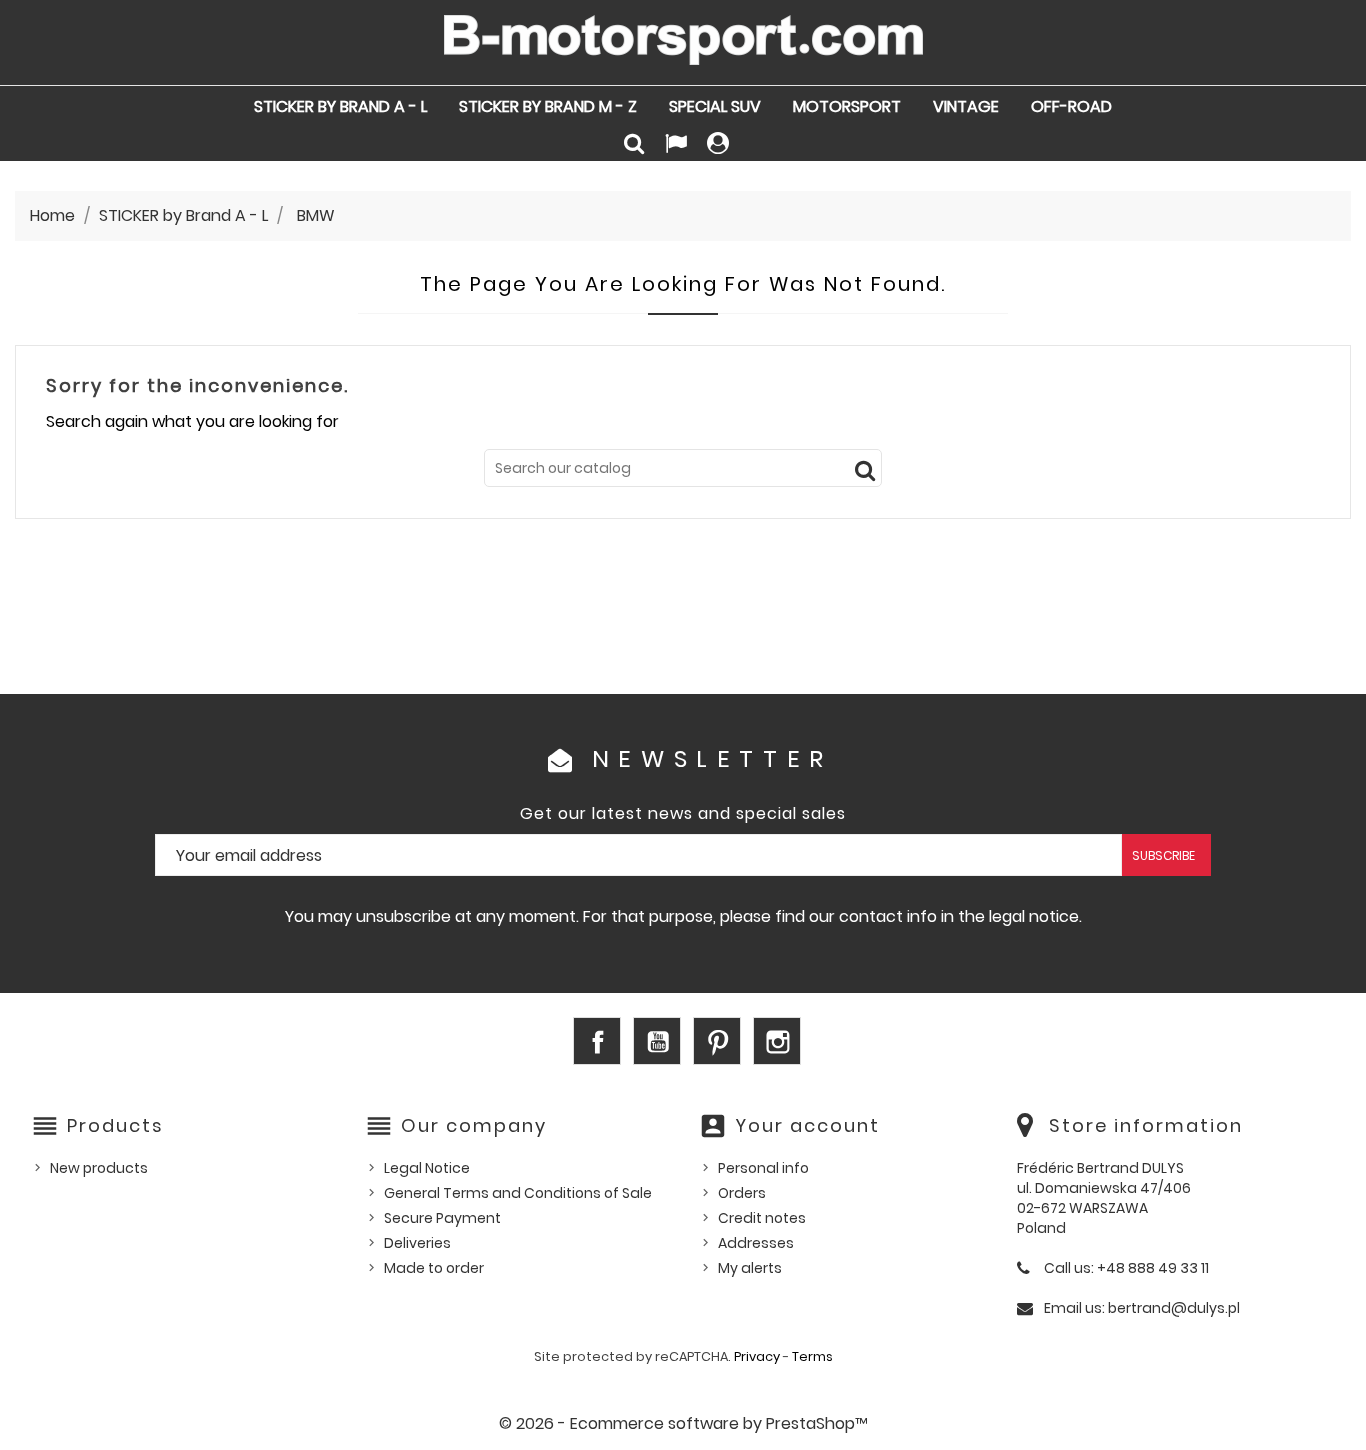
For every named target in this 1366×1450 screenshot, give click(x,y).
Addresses (756, 1243)
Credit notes (762, 1218)
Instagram (777, 1041)
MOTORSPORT (847, 106)
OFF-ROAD (1071, 106)
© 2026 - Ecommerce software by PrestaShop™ (683, 1423)
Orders (742, 1193)
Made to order (434, 1268)
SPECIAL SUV (715, 106)
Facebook (597, 1041)
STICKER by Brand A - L (340, 106)
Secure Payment (442, 1218)
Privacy (757, 1356)
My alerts (750, 1268)
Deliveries (417, 1243)
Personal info (763, 1168)
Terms (812, 1356)
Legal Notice (427, 1168)
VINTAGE (966, 106)
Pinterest (717, 1041)
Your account (807, 1125)
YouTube (657, 1041)
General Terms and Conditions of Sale (518, 1193)
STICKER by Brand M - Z (548, 106)
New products (99, 1168)
